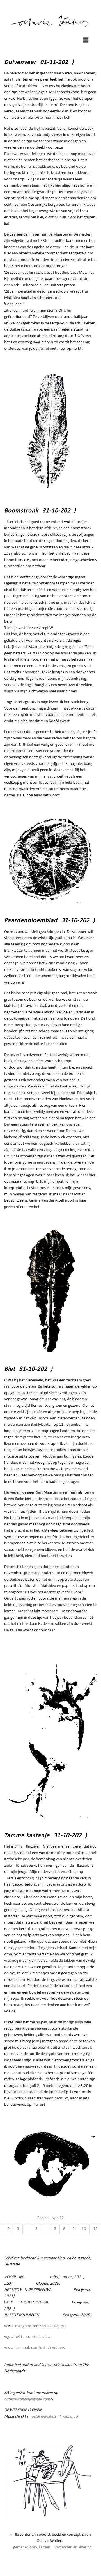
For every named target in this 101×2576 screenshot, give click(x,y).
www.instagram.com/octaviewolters (35, 2326)
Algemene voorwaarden (30, 2547)
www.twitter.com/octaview (27, 2337)
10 (84, 2229)
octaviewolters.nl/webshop (55, 2417)
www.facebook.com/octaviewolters (35, 2348)
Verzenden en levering (73, 2547)
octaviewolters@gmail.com (27, 2399)
